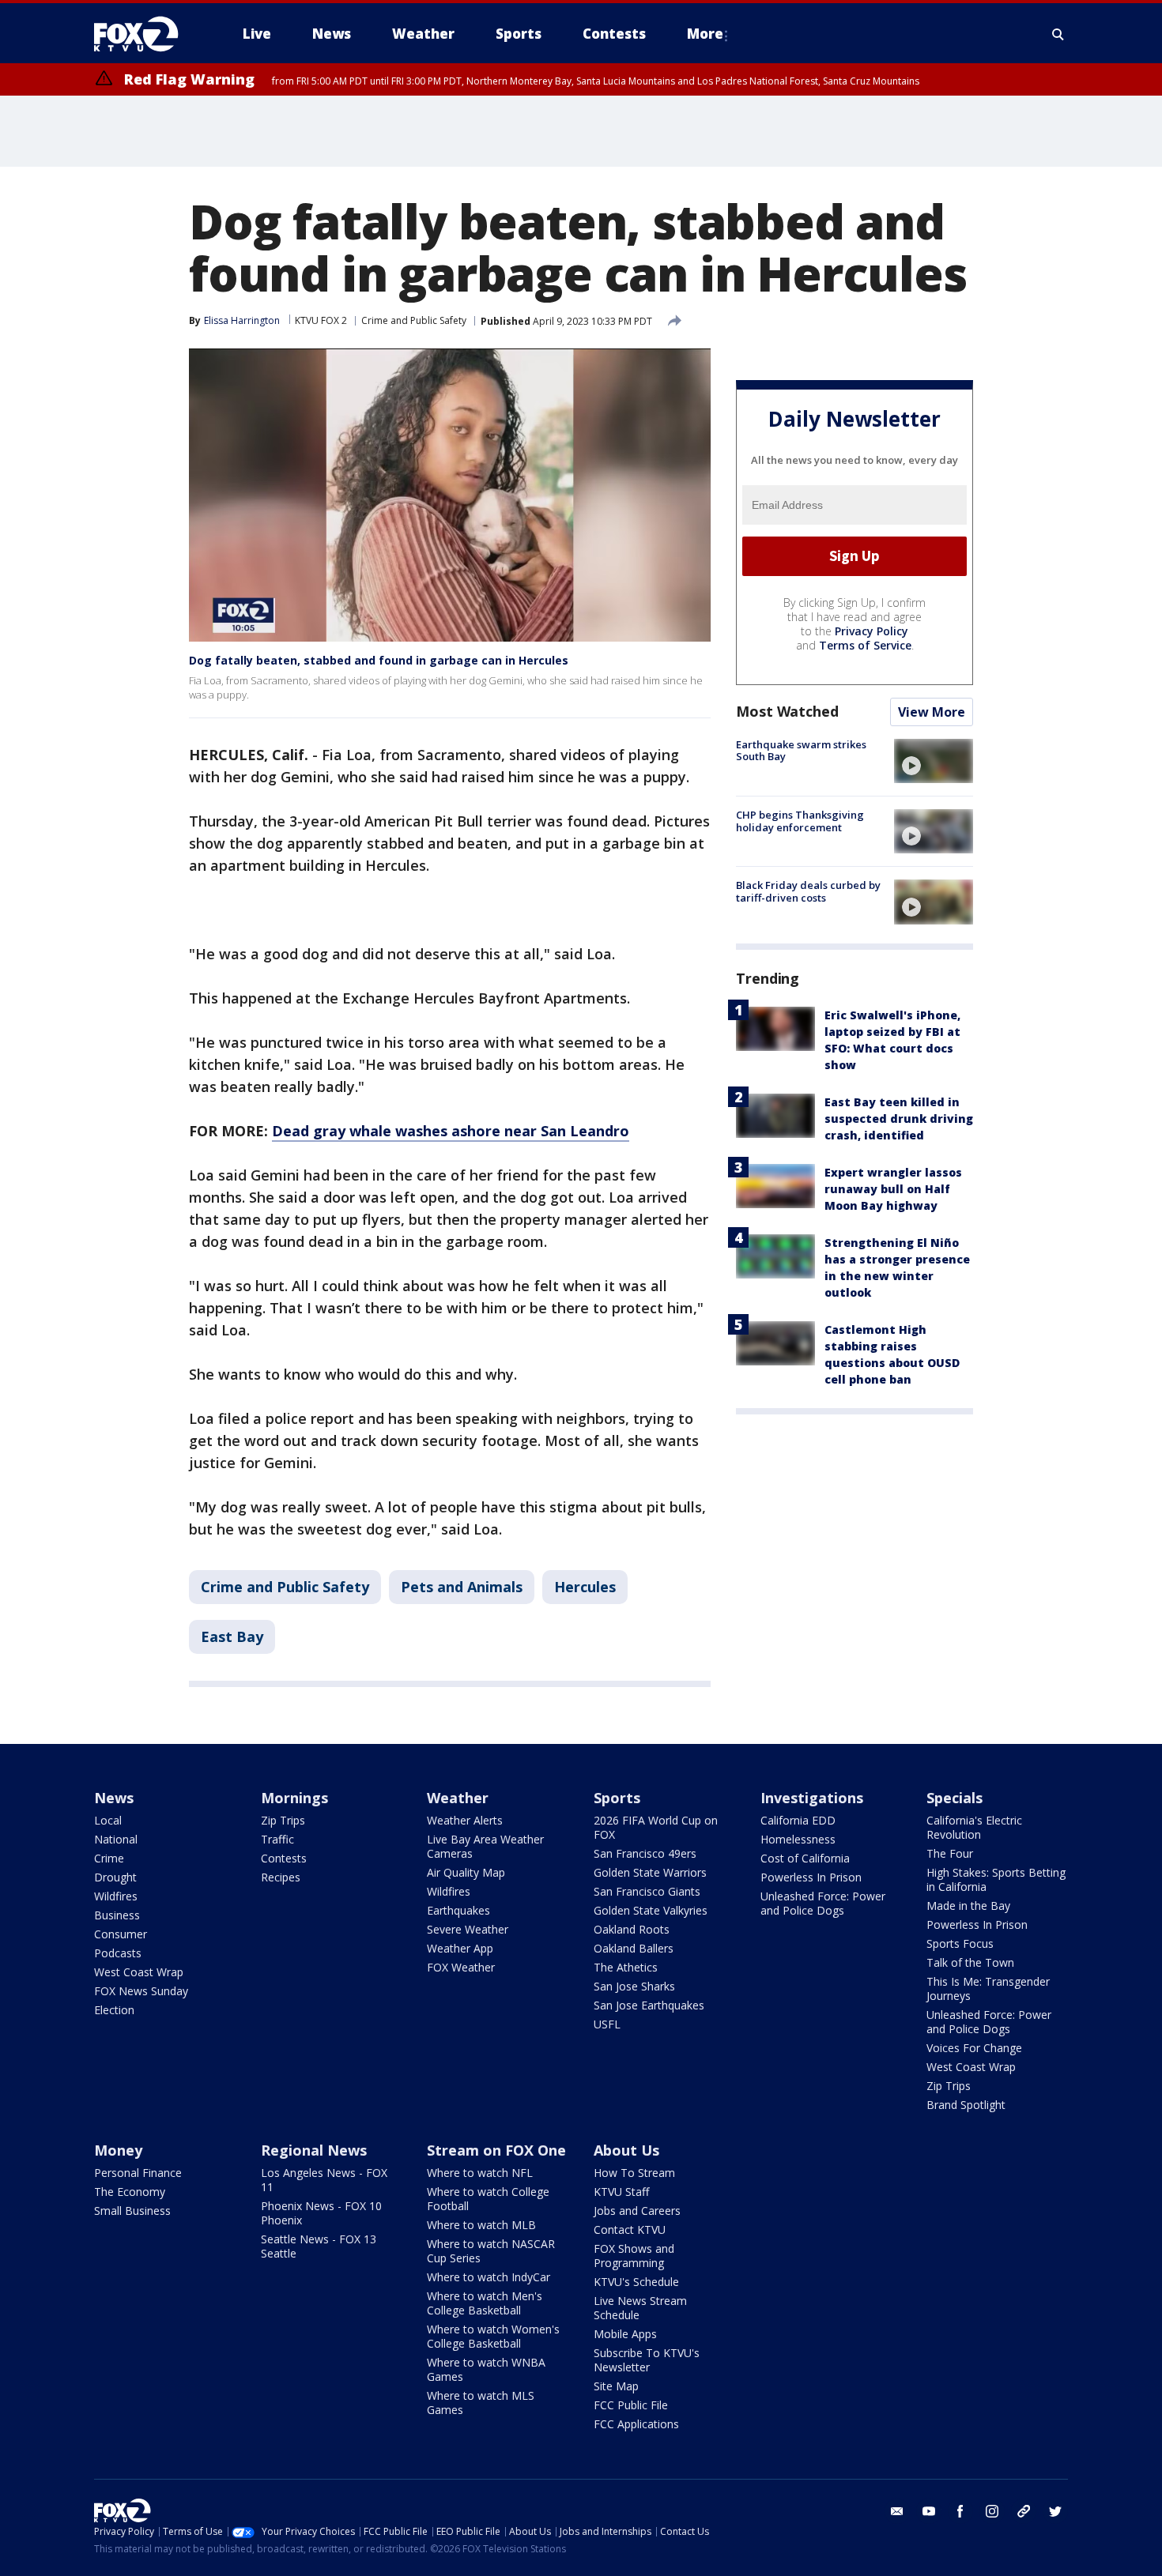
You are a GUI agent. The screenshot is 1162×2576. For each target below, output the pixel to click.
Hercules (585, 1587)
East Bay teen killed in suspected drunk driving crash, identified (899, 1119)
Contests (284, 1858)
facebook (960, 2511)
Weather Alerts (465, 1820)
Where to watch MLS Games (481, 2403)
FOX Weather (461, 1967)
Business (117, 1915)
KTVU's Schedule (636, 2282)
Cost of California (805, 1858)
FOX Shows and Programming (634, 2256)
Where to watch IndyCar (489, 2277)
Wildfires (116, 1896)
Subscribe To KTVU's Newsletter (647, 2360)
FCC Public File (631, 2405)
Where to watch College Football (488, 2199)
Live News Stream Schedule (640, 2308)
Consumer (121, 1934)
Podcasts (118, 1953)
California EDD (798, 1820)
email (897, 2511)
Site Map (616, 2386)
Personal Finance (138, 2173)
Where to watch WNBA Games (486, 2369)
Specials (954, 1798)
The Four (950, 1853)
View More (932, 712)
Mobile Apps (625, 2334)
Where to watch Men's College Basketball (485, 2303)
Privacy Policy (871, 631)
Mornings (294, 1798)
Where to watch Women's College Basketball (493, 2336)
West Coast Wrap (139, 1972)
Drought (115, 1877)
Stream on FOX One (496, 2150)
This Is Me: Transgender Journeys (988, 1988)
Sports (617, 1798)
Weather (458, 1798)
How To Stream (634, 2173)
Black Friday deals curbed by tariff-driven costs (808, 891)
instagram (992, 2511)
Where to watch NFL (480, 2173)
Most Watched (787, 711)
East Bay (232, 1636)
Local (108, 1820)
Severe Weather (468, 1929)
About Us (626, 2150)
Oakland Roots (632, 1929)
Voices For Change (974, 2048)
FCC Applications (636, 2424)
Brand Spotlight (966, 2105)
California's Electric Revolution (974, 1827)
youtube (929, 2511)
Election (114, 2010)
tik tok (1024, 2511)
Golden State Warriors (650, 1872)
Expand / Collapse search (1058, 34)
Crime (109, 1858)
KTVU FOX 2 (321, 320)
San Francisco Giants (647, 1891)
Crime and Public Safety (414, 320)
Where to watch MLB (481, 2225)
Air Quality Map (466, 1872)
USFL (607, 2024)
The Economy (130, 2192)
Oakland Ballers (634, 1948)
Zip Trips (283, 1820)
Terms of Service (865, 645)
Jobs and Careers (637, 2211)
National (116, 1839)
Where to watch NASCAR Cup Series (491, 2251)
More (705, 34)
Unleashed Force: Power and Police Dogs (823, 1903)
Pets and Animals (462, 1587)
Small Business (132, 2211)
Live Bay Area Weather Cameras (485, 1846)
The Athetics (626, 1967)
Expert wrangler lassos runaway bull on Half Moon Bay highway (893, 1189)
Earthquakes (458, 1910)
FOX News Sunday (141, 1991)
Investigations (812, 1798)
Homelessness (798, 1839)
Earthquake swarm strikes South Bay (801, 751)
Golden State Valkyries (651, 1910)
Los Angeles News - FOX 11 (324, 2180)
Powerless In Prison (811, 1877)
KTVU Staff (621, 2192)
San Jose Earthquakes (649, 2005)
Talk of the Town (970, 1962)
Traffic (277, 1839)
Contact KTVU (630, 2230)
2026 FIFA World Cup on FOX (656, 1827)
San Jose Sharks (634, 1986)
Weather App (460, 1948)
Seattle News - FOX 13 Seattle (319, 2246)
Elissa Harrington (242, 320)
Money (118, 2150)
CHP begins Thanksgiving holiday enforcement (800, 821)
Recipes (281, 1877)
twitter (1055, 2511)
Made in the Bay (968, 1906)
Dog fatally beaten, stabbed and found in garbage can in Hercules (379, 660)
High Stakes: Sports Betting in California (996, 1879)
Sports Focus (960, 1943)
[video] (934, 761)
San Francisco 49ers (645, 1853)
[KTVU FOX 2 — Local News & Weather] (146, 34)
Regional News (314, 2150)
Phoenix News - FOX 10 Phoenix (321, 2213)
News (114, 1798)
